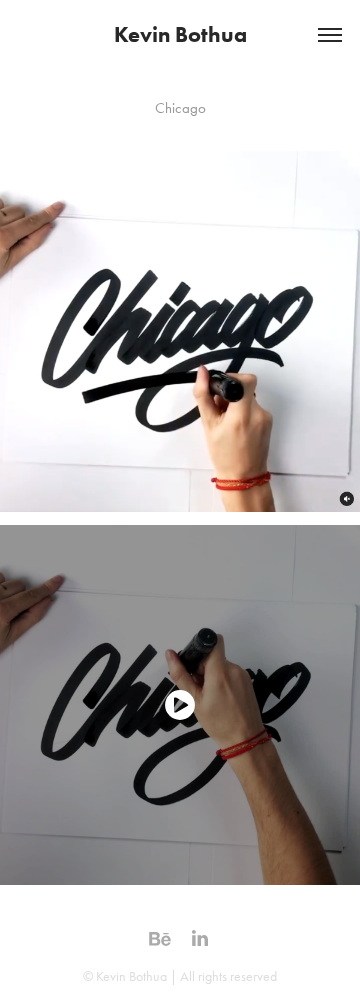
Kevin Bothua (180, 34)
